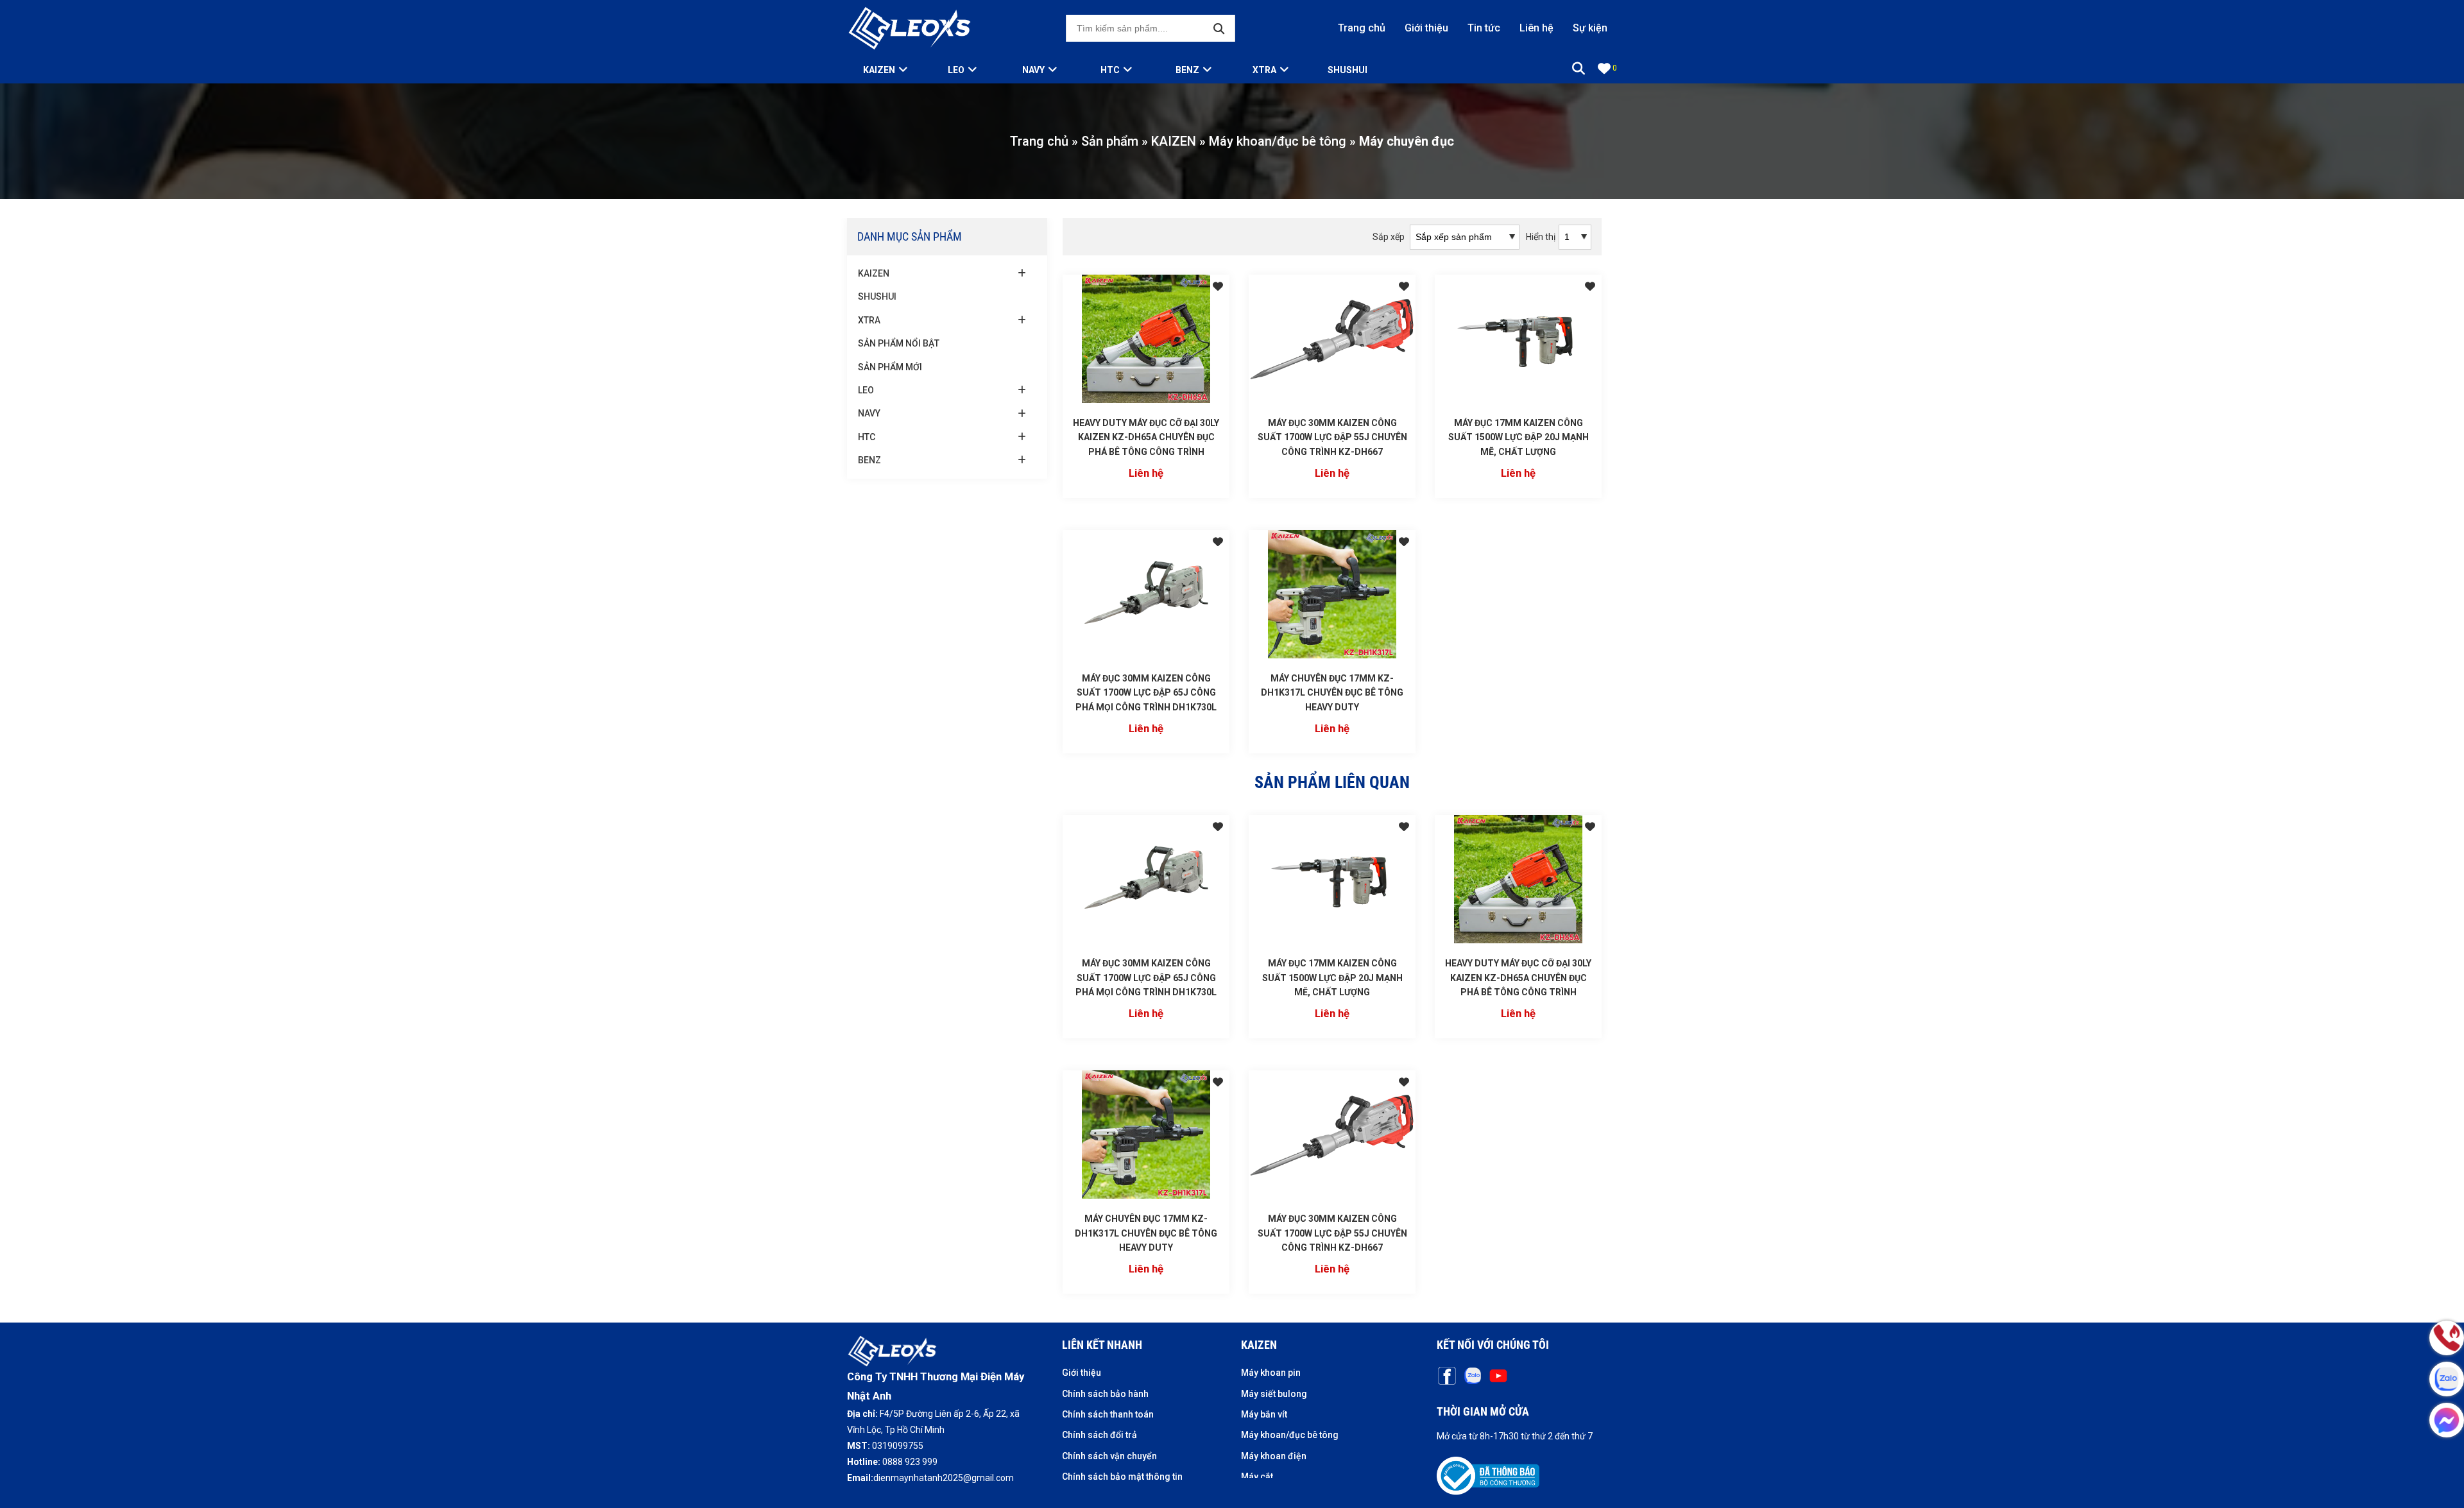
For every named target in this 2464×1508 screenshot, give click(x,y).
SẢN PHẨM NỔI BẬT (899, 343)
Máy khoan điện (1274, 1456)
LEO (956, 70)
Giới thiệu (1426, 28)
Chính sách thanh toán (1108, 1414)
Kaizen (879, 70)
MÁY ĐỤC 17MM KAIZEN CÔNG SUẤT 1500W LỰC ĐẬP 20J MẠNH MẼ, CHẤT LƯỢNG (1519, 437)
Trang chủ (1362, 28)
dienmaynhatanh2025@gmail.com (944, 1478)
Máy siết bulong (1274, 1394)
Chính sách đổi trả (1099, 1435)
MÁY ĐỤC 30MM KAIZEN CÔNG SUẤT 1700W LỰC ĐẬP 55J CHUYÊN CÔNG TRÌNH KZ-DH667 (1332, 437)
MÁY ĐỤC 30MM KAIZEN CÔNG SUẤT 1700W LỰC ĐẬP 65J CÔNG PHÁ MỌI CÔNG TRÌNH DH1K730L (1146, 693)
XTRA (1264, 70)
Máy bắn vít (1264, 1414)
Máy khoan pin (1271, 1373)
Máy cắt (1257, 1477)
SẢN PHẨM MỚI (890, 367)
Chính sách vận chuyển (1109, 1456)
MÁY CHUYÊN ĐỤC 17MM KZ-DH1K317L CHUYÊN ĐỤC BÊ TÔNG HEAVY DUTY (1332, 693)
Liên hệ (1536, 28)
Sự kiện (1590, 28)
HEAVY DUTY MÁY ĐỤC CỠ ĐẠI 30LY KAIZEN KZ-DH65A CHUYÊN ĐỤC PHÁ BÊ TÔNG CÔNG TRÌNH (1146, 437)
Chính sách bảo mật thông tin (1122, 1477)
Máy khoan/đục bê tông (1278, 141)
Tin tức (1484, 28)
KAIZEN (1174, 141)
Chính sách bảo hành (1105, 1394)
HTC (1110, 70)
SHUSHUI (1347, 70)
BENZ (1187, 70)
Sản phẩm (1110, 141)
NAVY (1033, 70)
